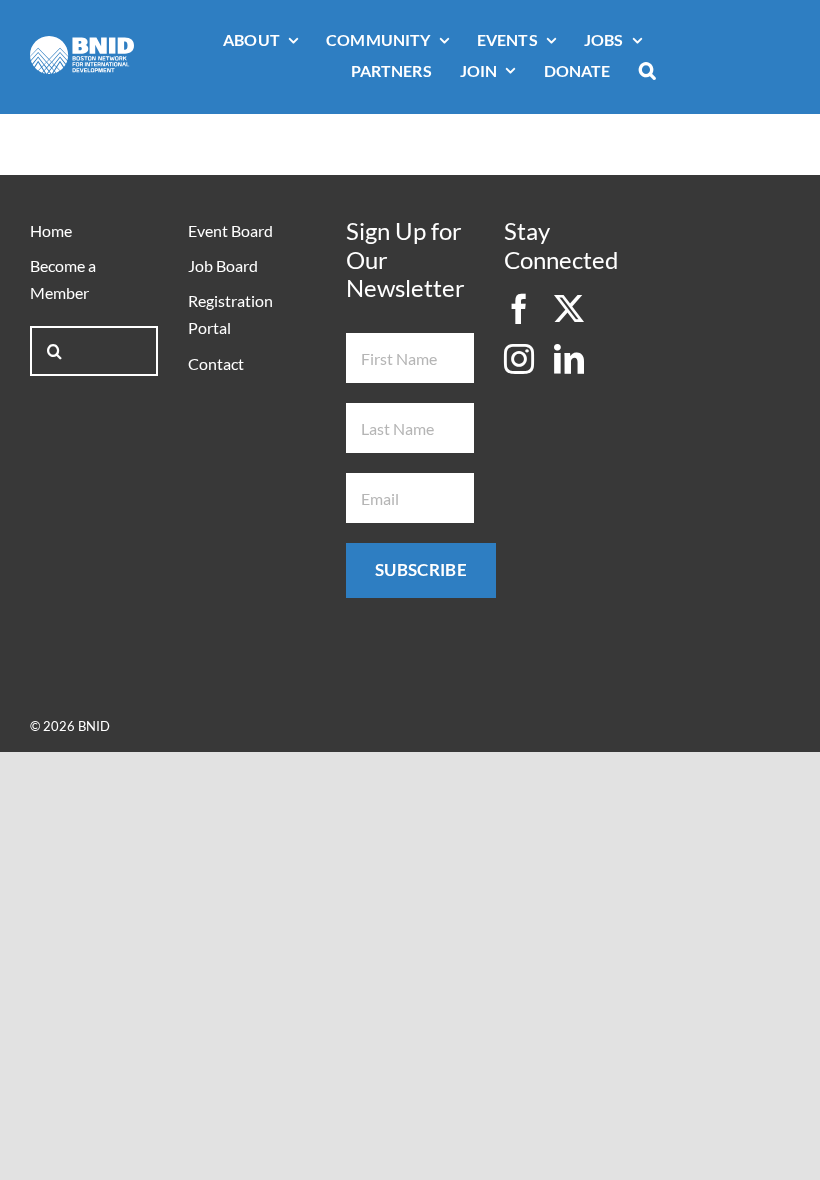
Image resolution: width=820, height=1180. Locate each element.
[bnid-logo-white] (82, 44)
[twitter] (569, 309)
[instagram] (519, 359)
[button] (647, 71)
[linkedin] (569, 359)
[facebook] (519, 309)
